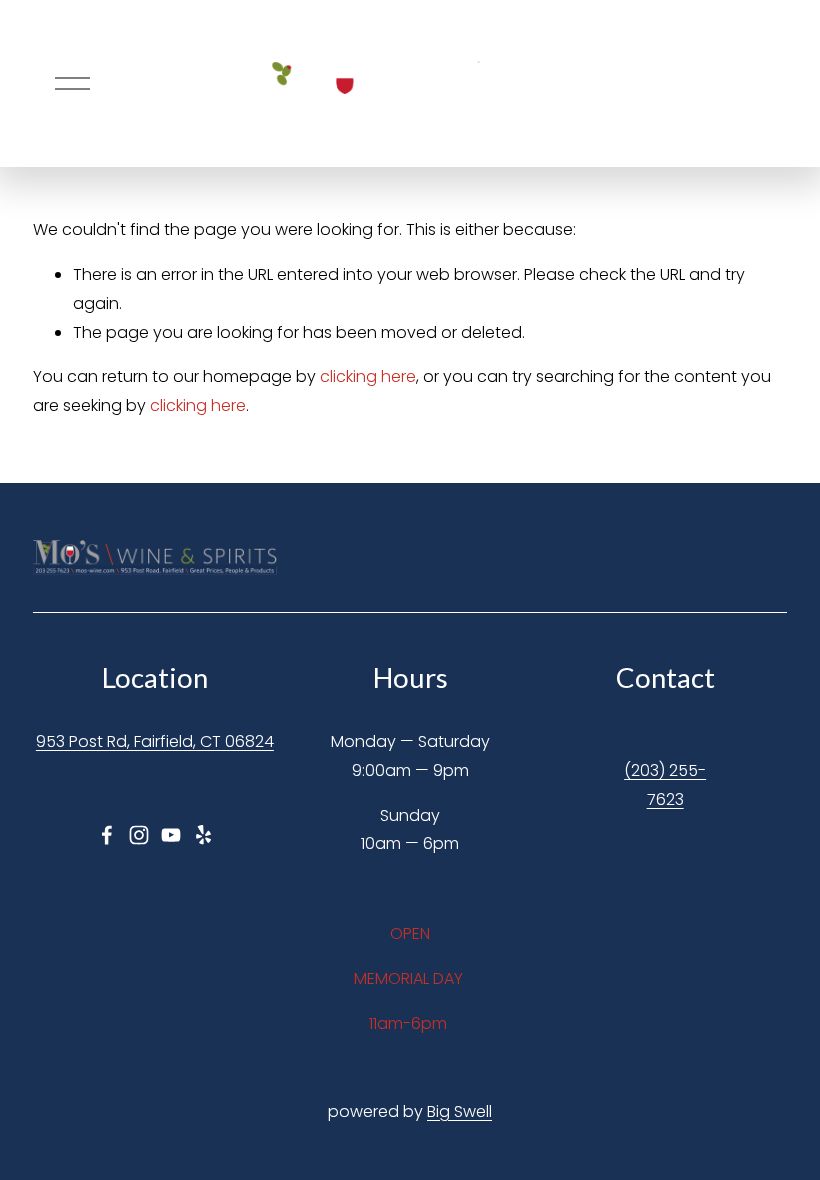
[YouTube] (171, 835)
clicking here (368, 376)
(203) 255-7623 (665, 785)
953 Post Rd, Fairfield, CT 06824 (155, 741)
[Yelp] (203, 835)
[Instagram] (139, 835)
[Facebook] (107, 835)
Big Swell (459, 1111)
